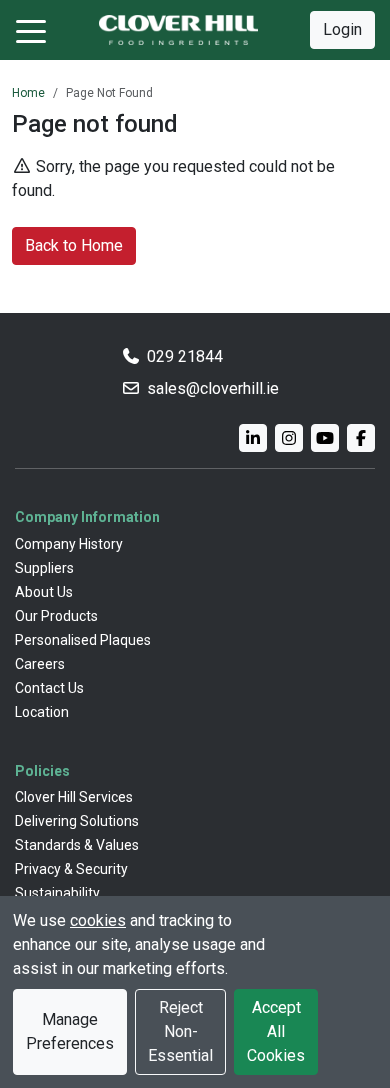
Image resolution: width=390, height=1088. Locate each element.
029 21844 (185, 356)
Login (342, 29)
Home (28, 93)
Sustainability (57, 893)
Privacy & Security (71, 869)
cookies (98, 920)
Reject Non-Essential (180, 1031)
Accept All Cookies (276, 1031)
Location (42, 712)
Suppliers (44, 568)
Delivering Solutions (77, 821)
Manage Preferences (70, 1031)
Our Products (56, 616)
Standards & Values (77, 845)
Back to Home (74, 245)
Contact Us (49, 688)
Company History (69, 544)
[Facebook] (361, 438)
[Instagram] (289, 438)
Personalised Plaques (83, 640)
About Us (44, 592)
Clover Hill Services (74, 797)
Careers (40, 664)
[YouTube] (325, 438)
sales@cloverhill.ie (213, 388)
